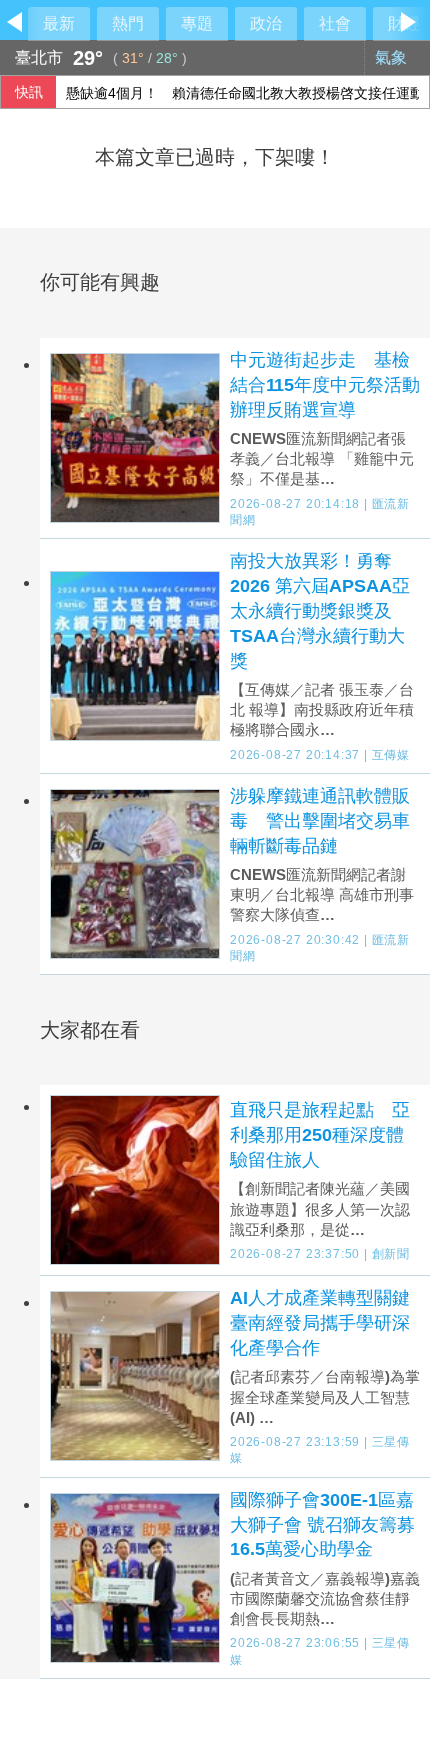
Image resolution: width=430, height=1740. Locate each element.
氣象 (393, 57)
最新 (59, 23)
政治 (266, 23)
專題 (197, 23)
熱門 (128, 23)
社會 (335, 23)
